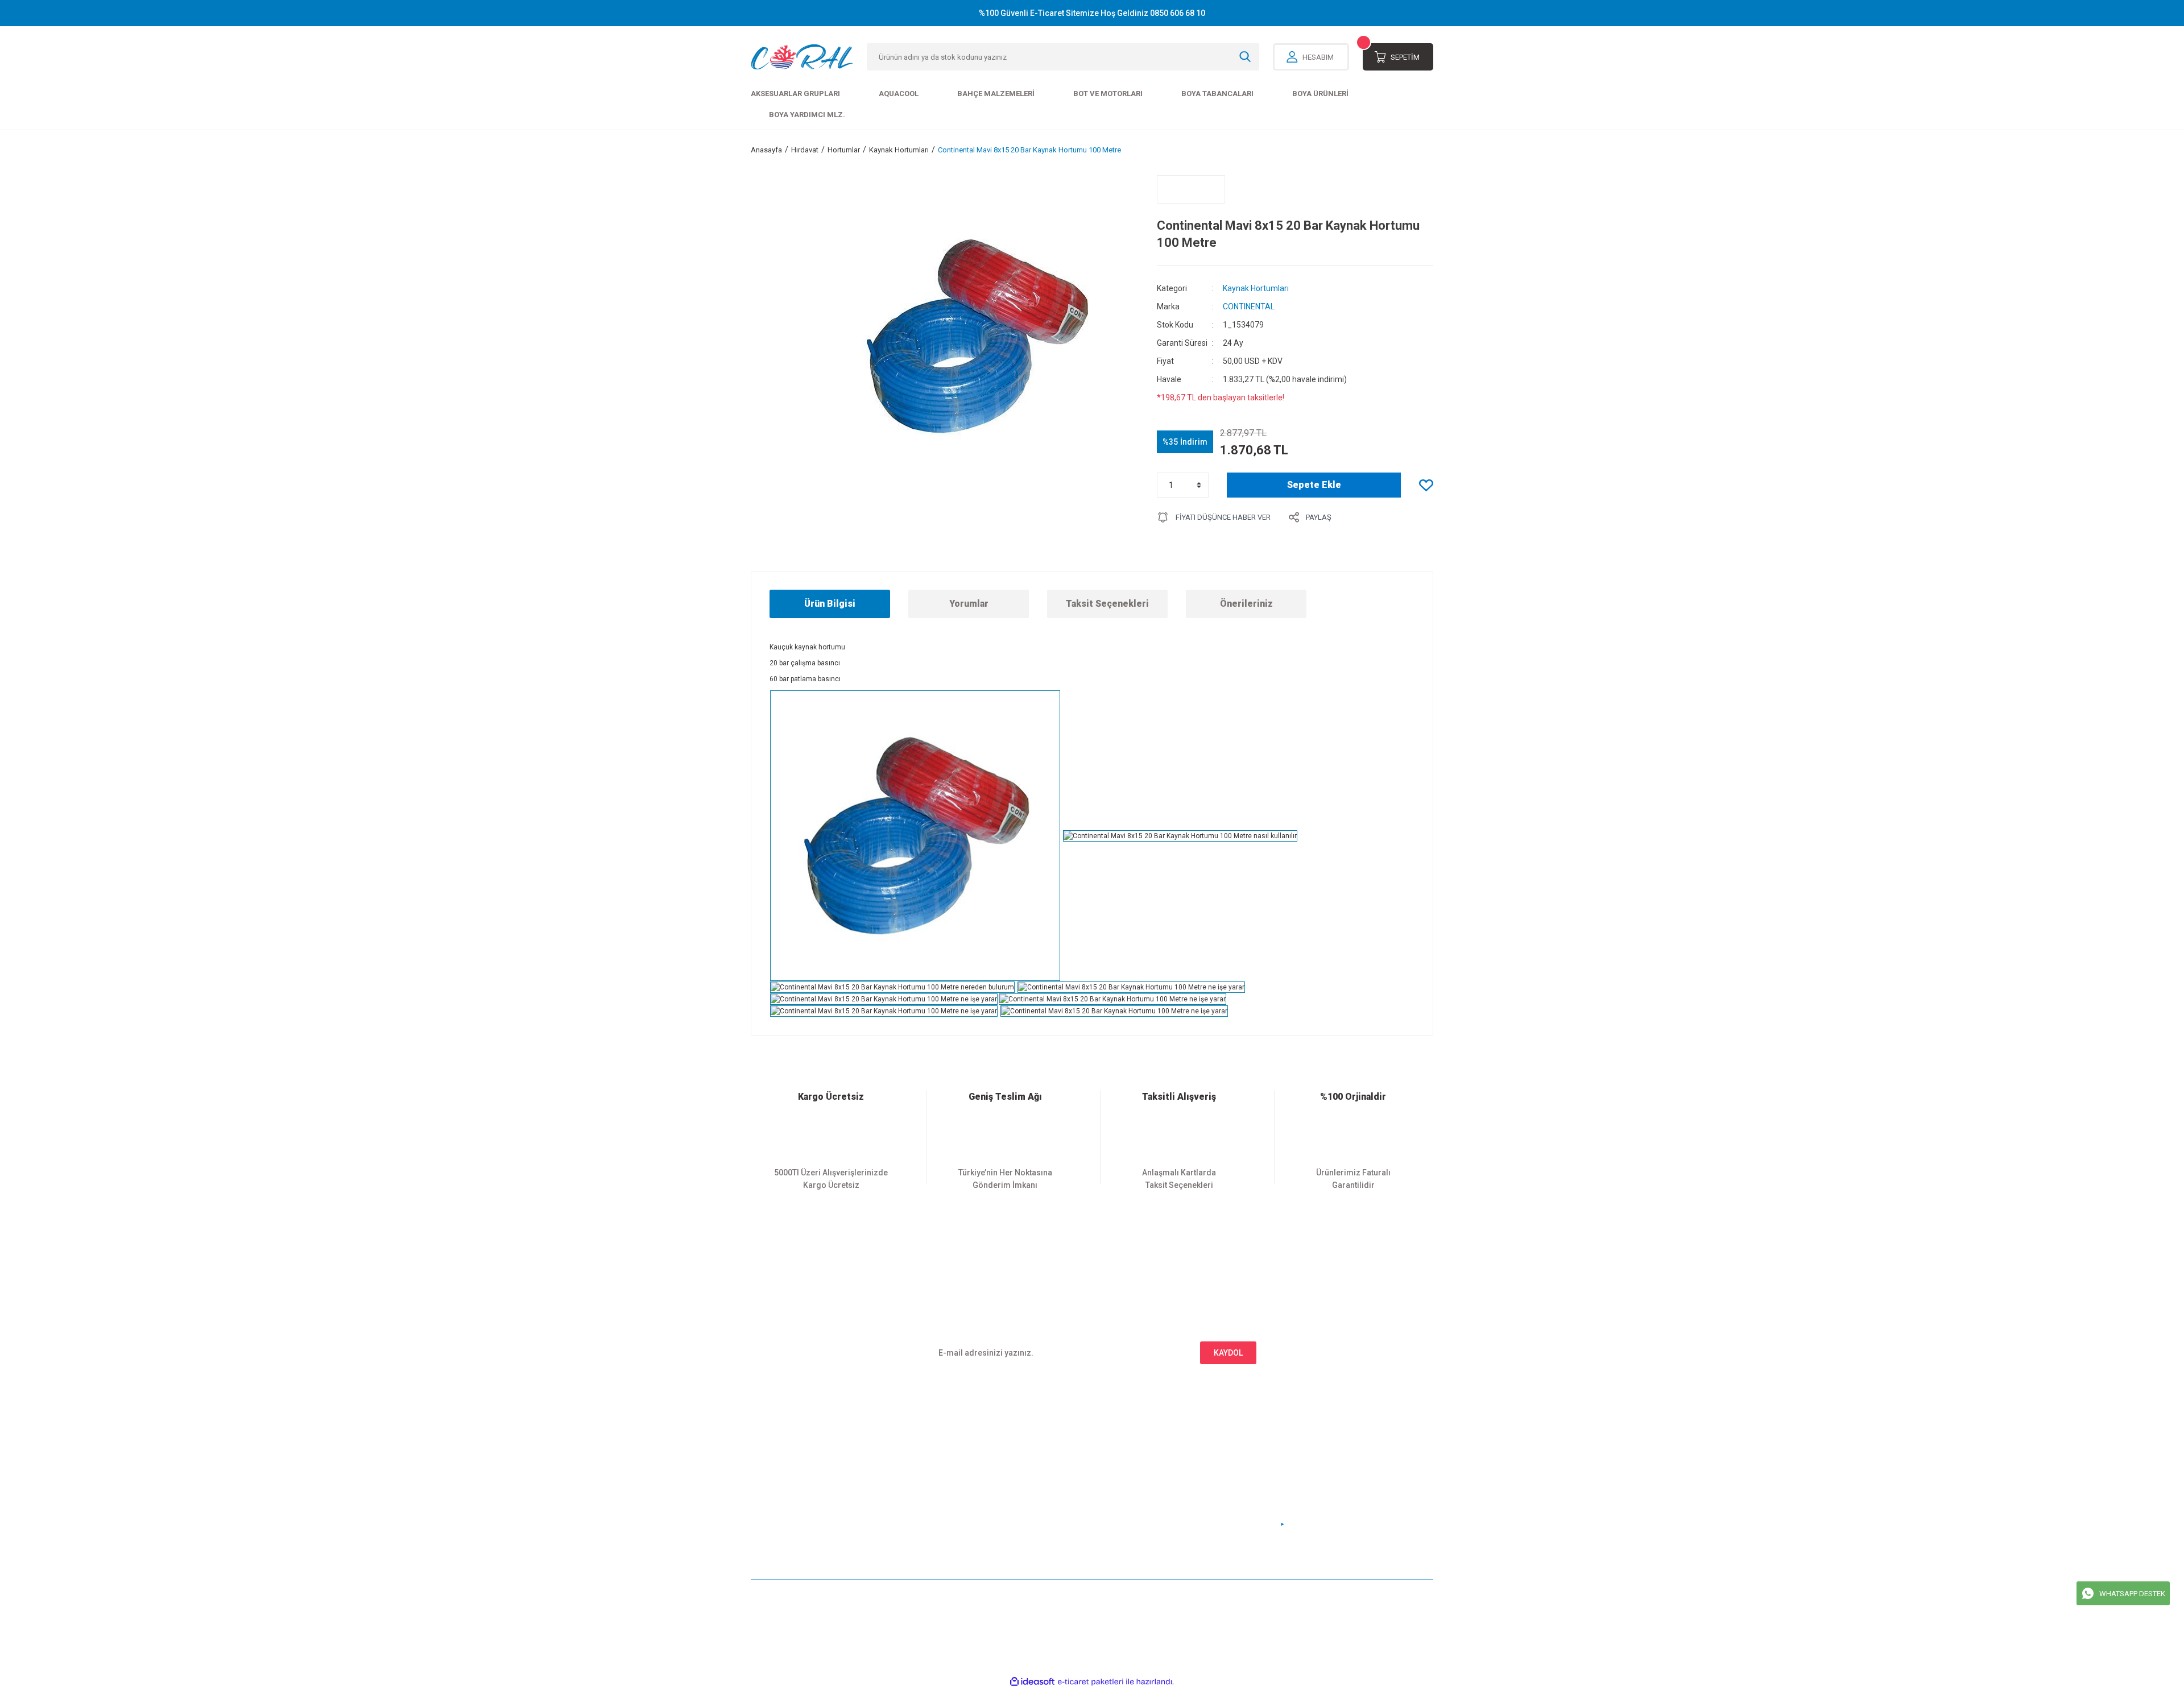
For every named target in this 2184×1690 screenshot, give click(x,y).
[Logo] (802, 57)
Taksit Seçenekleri (1107, 604)
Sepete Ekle (1314, 485)
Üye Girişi (768, 1472)
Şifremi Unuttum (780, 1491)
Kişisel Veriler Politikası (1142, 1509)
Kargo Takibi (947, 1509)
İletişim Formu (951, 1472)
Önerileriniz (1246, 604)
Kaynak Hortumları (1256, 288)
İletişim (938, 1453)
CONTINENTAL (1249, 306)
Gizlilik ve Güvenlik (1134, 1472)
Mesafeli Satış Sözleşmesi (1146, 1453)
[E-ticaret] (1091, 1682)
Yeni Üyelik (771, 1453)
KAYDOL (1228, 1353)
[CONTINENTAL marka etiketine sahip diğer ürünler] (1191, 189)
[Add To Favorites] (1426, 485)
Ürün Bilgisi (830, 604)
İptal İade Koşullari (1133, 1491)
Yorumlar (969, 604)
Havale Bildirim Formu (965, 1491)
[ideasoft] (1032, 1682)
